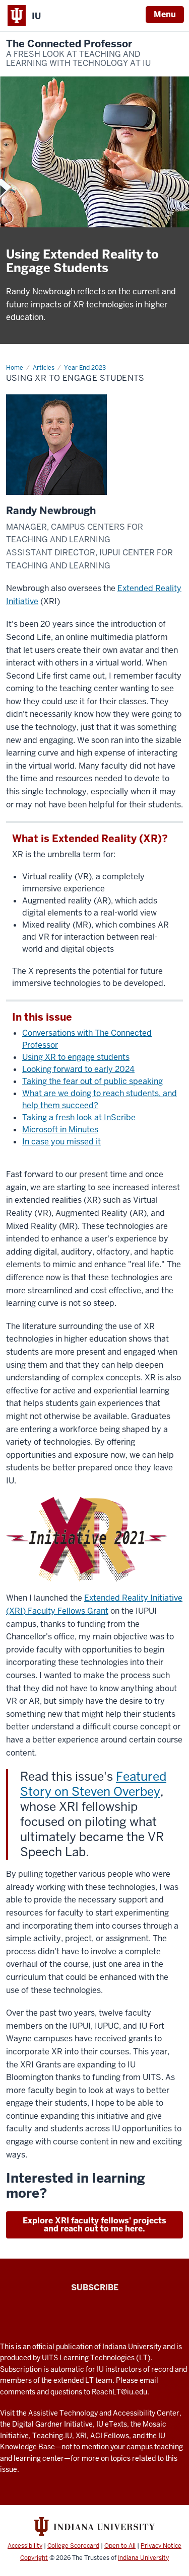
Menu (165, 14)
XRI (81, 2436)
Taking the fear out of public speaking (92, 1081)
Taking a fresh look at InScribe (79, 1117)
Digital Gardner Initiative (52, 2424)
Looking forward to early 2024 (78, 1069)
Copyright (34, 2558)
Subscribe (95, 2288)
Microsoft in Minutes (60, 1130)
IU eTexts (112, 2424)
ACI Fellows (110, 2436)
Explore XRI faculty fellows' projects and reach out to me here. (94, 2225)
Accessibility (25, 2546)
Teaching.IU (52, 2436)
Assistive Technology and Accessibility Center (104, 2413)
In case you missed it (61, 1142)
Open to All (120, 2546)
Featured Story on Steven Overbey (93, 1784)
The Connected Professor (78, 53)
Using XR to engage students (76, 1057)
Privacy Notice (161, 2546)
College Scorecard (73, 2546)
